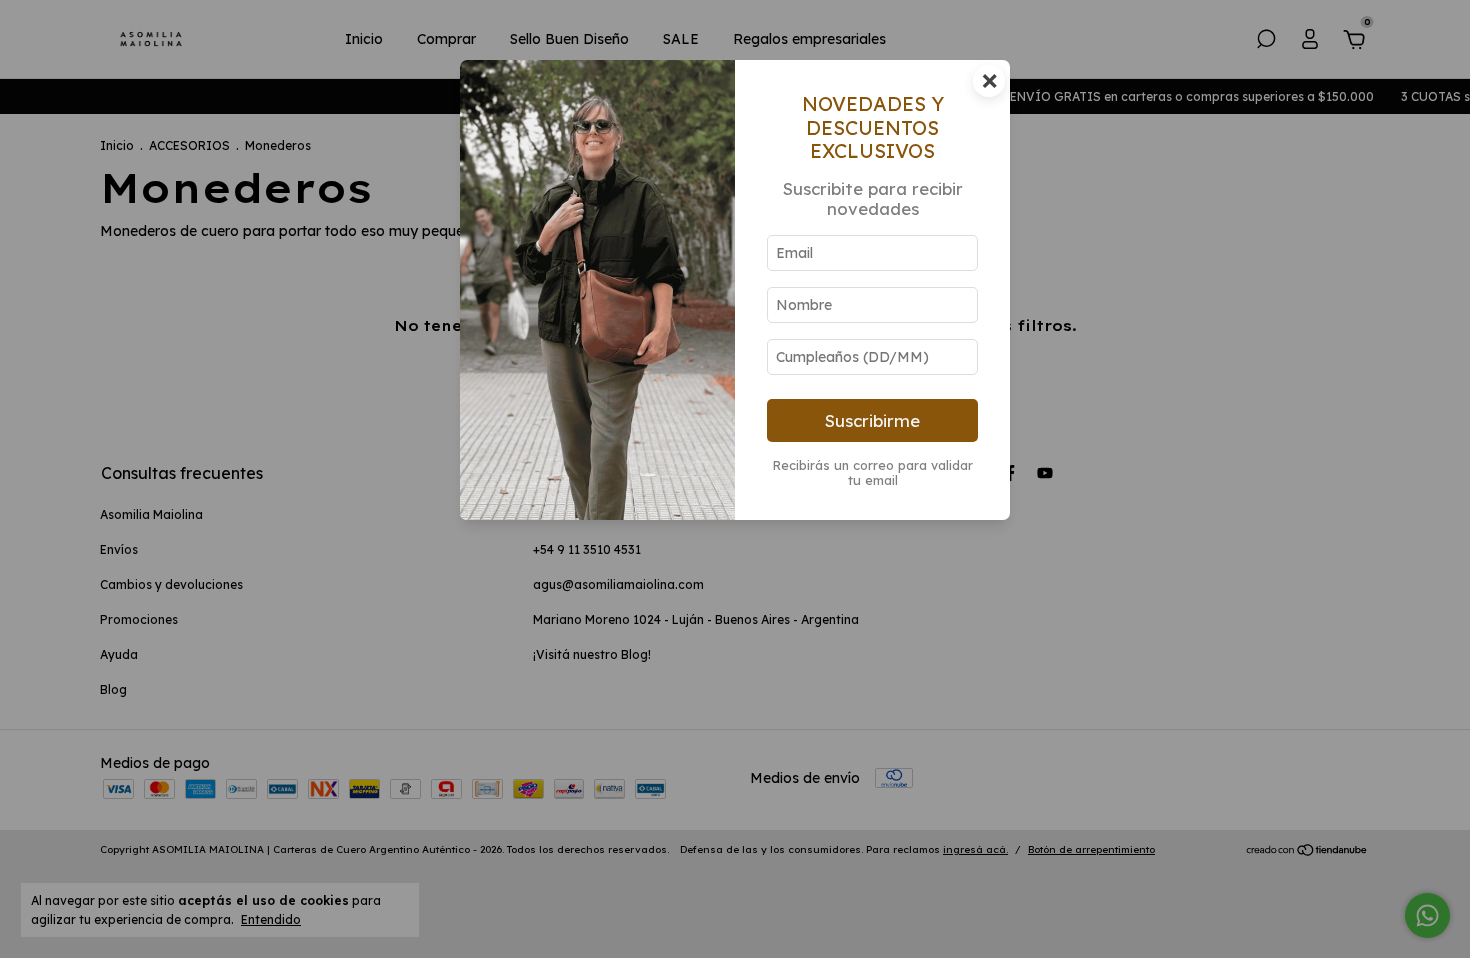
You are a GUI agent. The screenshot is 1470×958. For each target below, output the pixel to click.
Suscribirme (872, 420)
